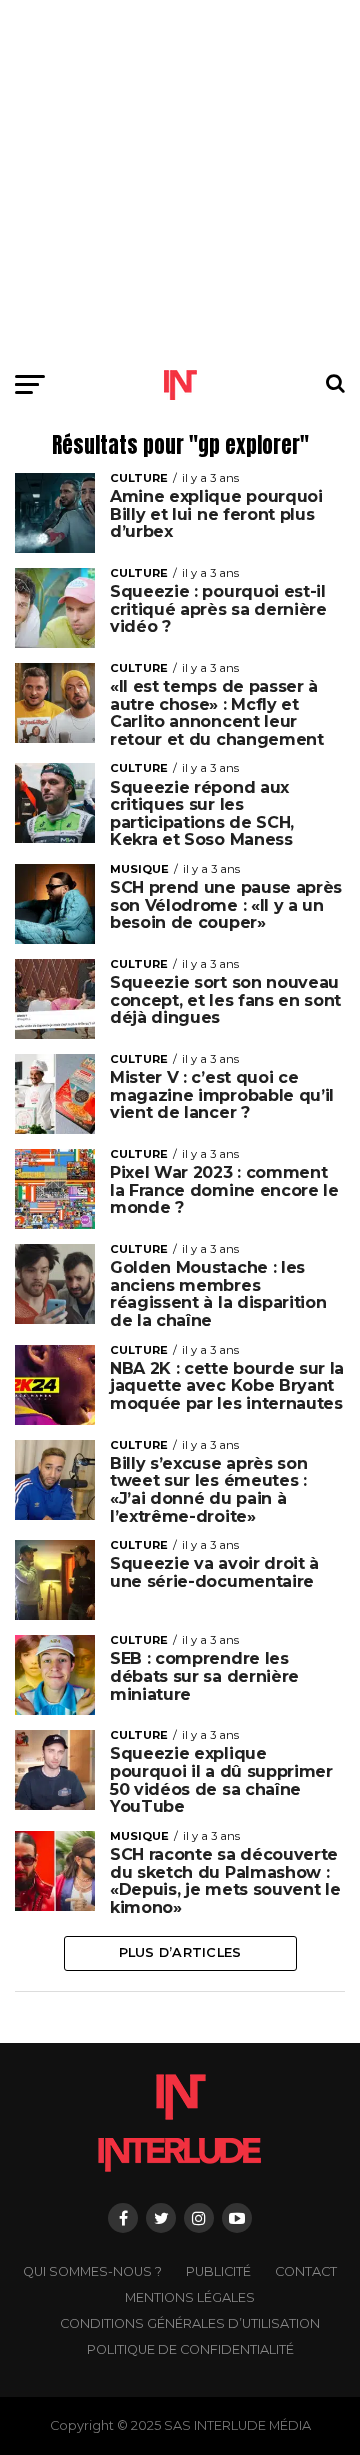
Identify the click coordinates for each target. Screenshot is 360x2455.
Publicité (218, 2271)
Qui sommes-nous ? (92, 2271)
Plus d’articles (180, 1952)
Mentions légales (190, 2297)
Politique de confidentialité (190, 2349)
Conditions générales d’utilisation (190, 2323)
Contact (306, 2271)
